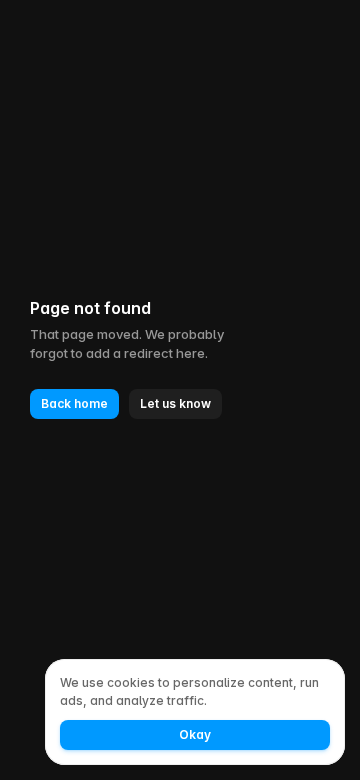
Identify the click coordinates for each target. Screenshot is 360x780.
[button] (74, 404)
